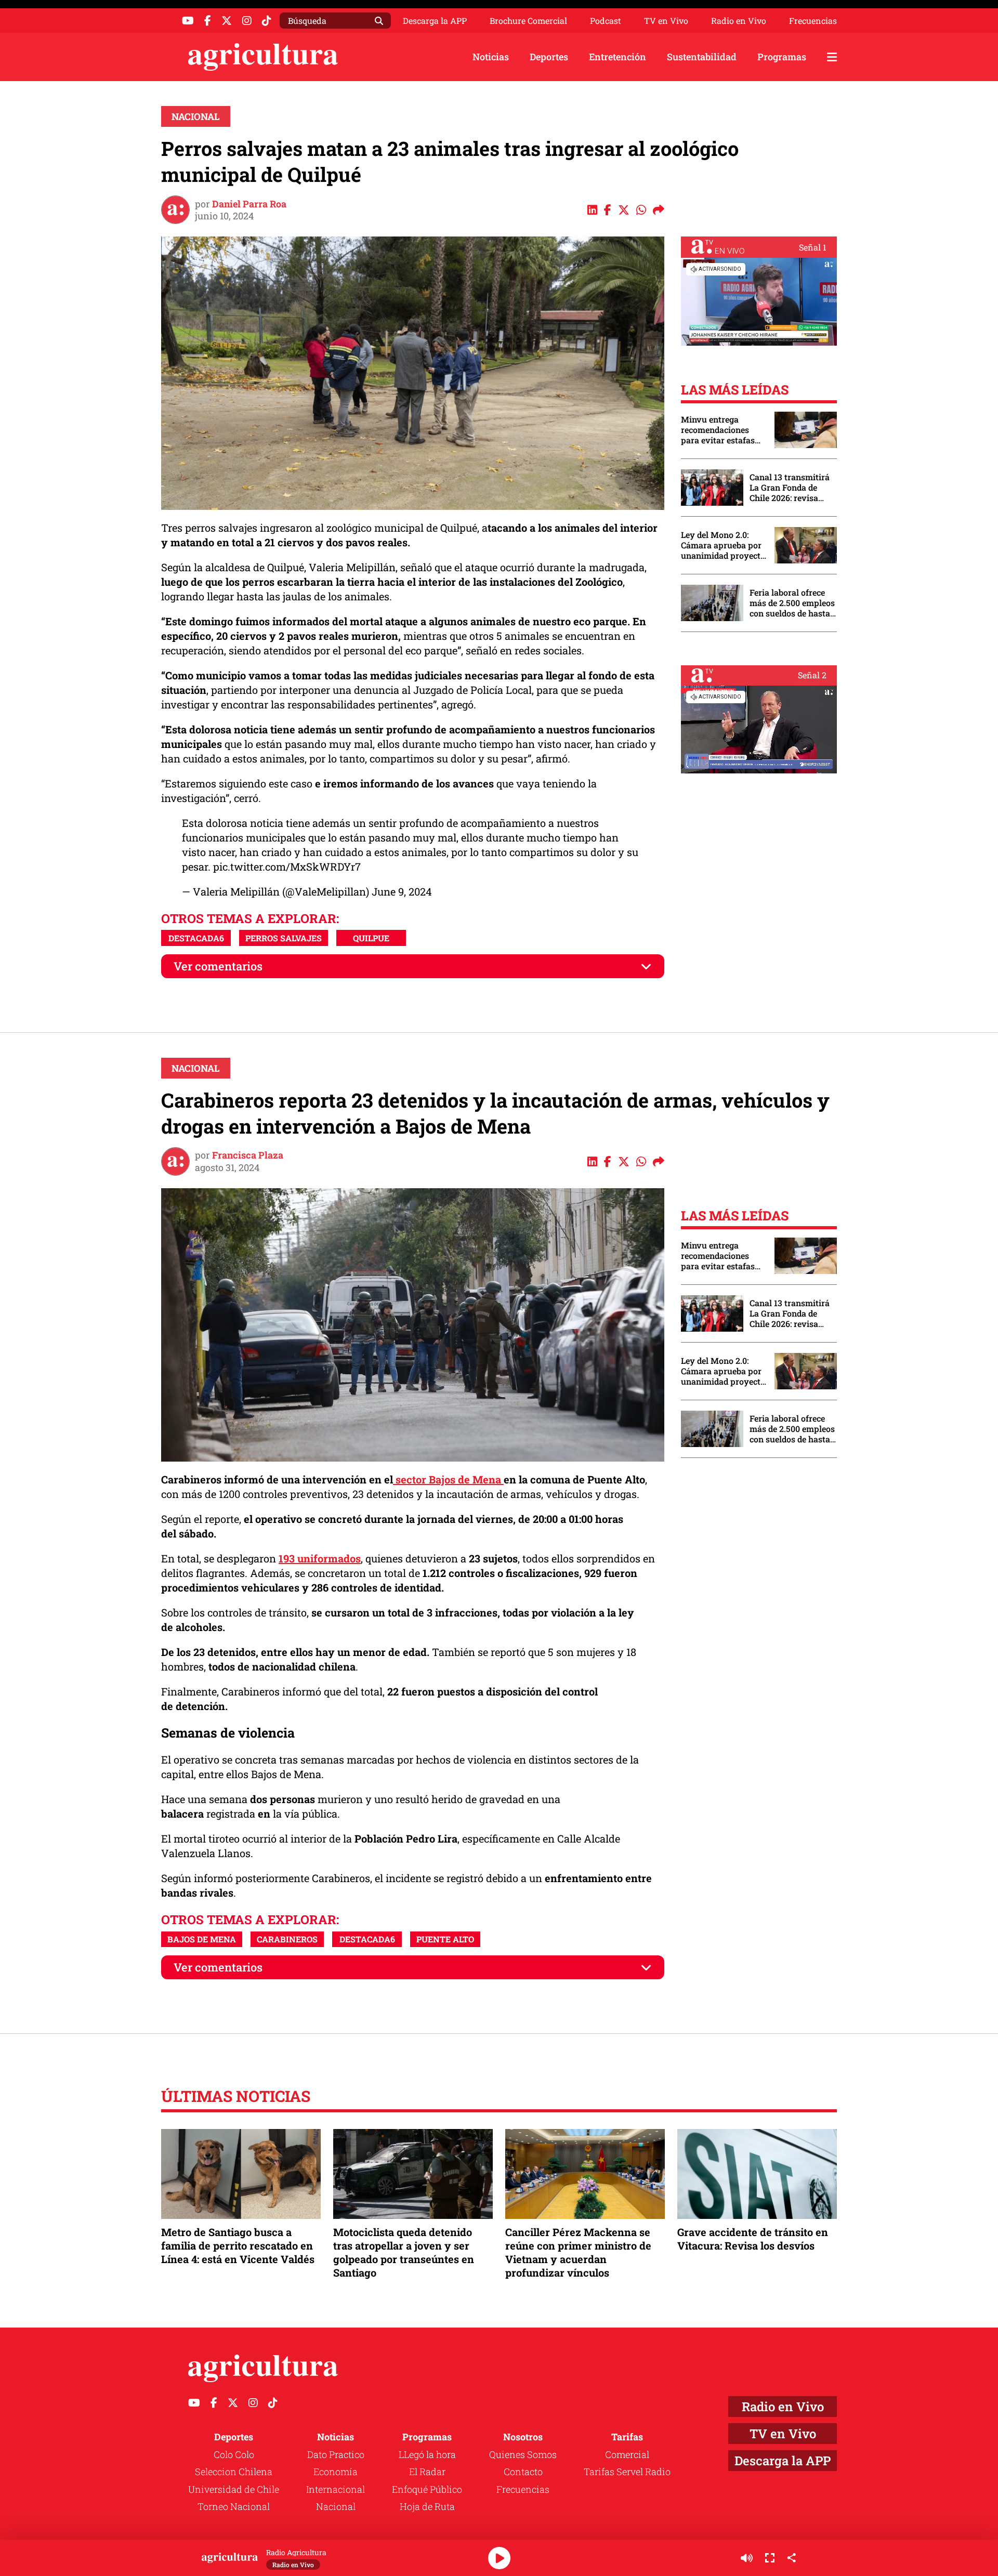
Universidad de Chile (234, 2489)
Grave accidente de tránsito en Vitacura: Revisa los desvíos (753, 2239)
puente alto (445, 1939)
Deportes (549, 57)
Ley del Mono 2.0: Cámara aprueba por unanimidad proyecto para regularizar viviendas (723, 545)
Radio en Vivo (739, 21)
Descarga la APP (435, 21)
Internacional (336, 2489)
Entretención (618, 57)
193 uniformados (320, 1558)
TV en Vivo (666, 21)
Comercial (627, 2454)
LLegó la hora (427, 2454)
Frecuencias (813, 21)
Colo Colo (234, 2454)
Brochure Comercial (528, 21)
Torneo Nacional (234, 2506)
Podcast (606, 21)
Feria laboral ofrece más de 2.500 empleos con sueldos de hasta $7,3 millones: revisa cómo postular (792, 603)
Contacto (523, 2472)
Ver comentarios (218, 966)
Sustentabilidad (702, 57)
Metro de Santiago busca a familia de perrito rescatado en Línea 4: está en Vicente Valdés (238, 2245)
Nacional (196, 116)
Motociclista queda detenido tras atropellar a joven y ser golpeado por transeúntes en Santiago (404, 2252)
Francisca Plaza (248, 1155)
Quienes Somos (523, 2454)
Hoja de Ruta (427, 2506)
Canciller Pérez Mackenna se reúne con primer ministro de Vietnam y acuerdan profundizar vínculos (578, 2252)
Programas (782, 57)
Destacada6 (196, 938)
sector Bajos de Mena (448, 1479)
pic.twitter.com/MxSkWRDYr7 (287, 866)
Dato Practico (336, 2454)
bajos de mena (202, 1939)
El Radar (427, 2472)
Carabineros (287, 1939)
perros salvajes (284, 938)
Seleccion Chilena (234, 2472)
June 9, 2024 (402, 891)
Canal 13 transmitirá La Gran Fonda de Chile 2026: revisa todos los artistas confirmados (790, 488)
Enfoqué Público (427, 2489)
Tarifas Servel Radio (627, 2472)
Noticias (491, 57)
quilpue (371, 938)
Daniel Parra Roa (249, 204)
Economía (336, 2472)
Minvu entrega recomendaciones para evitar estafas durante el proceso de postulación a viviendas (723, 430)
